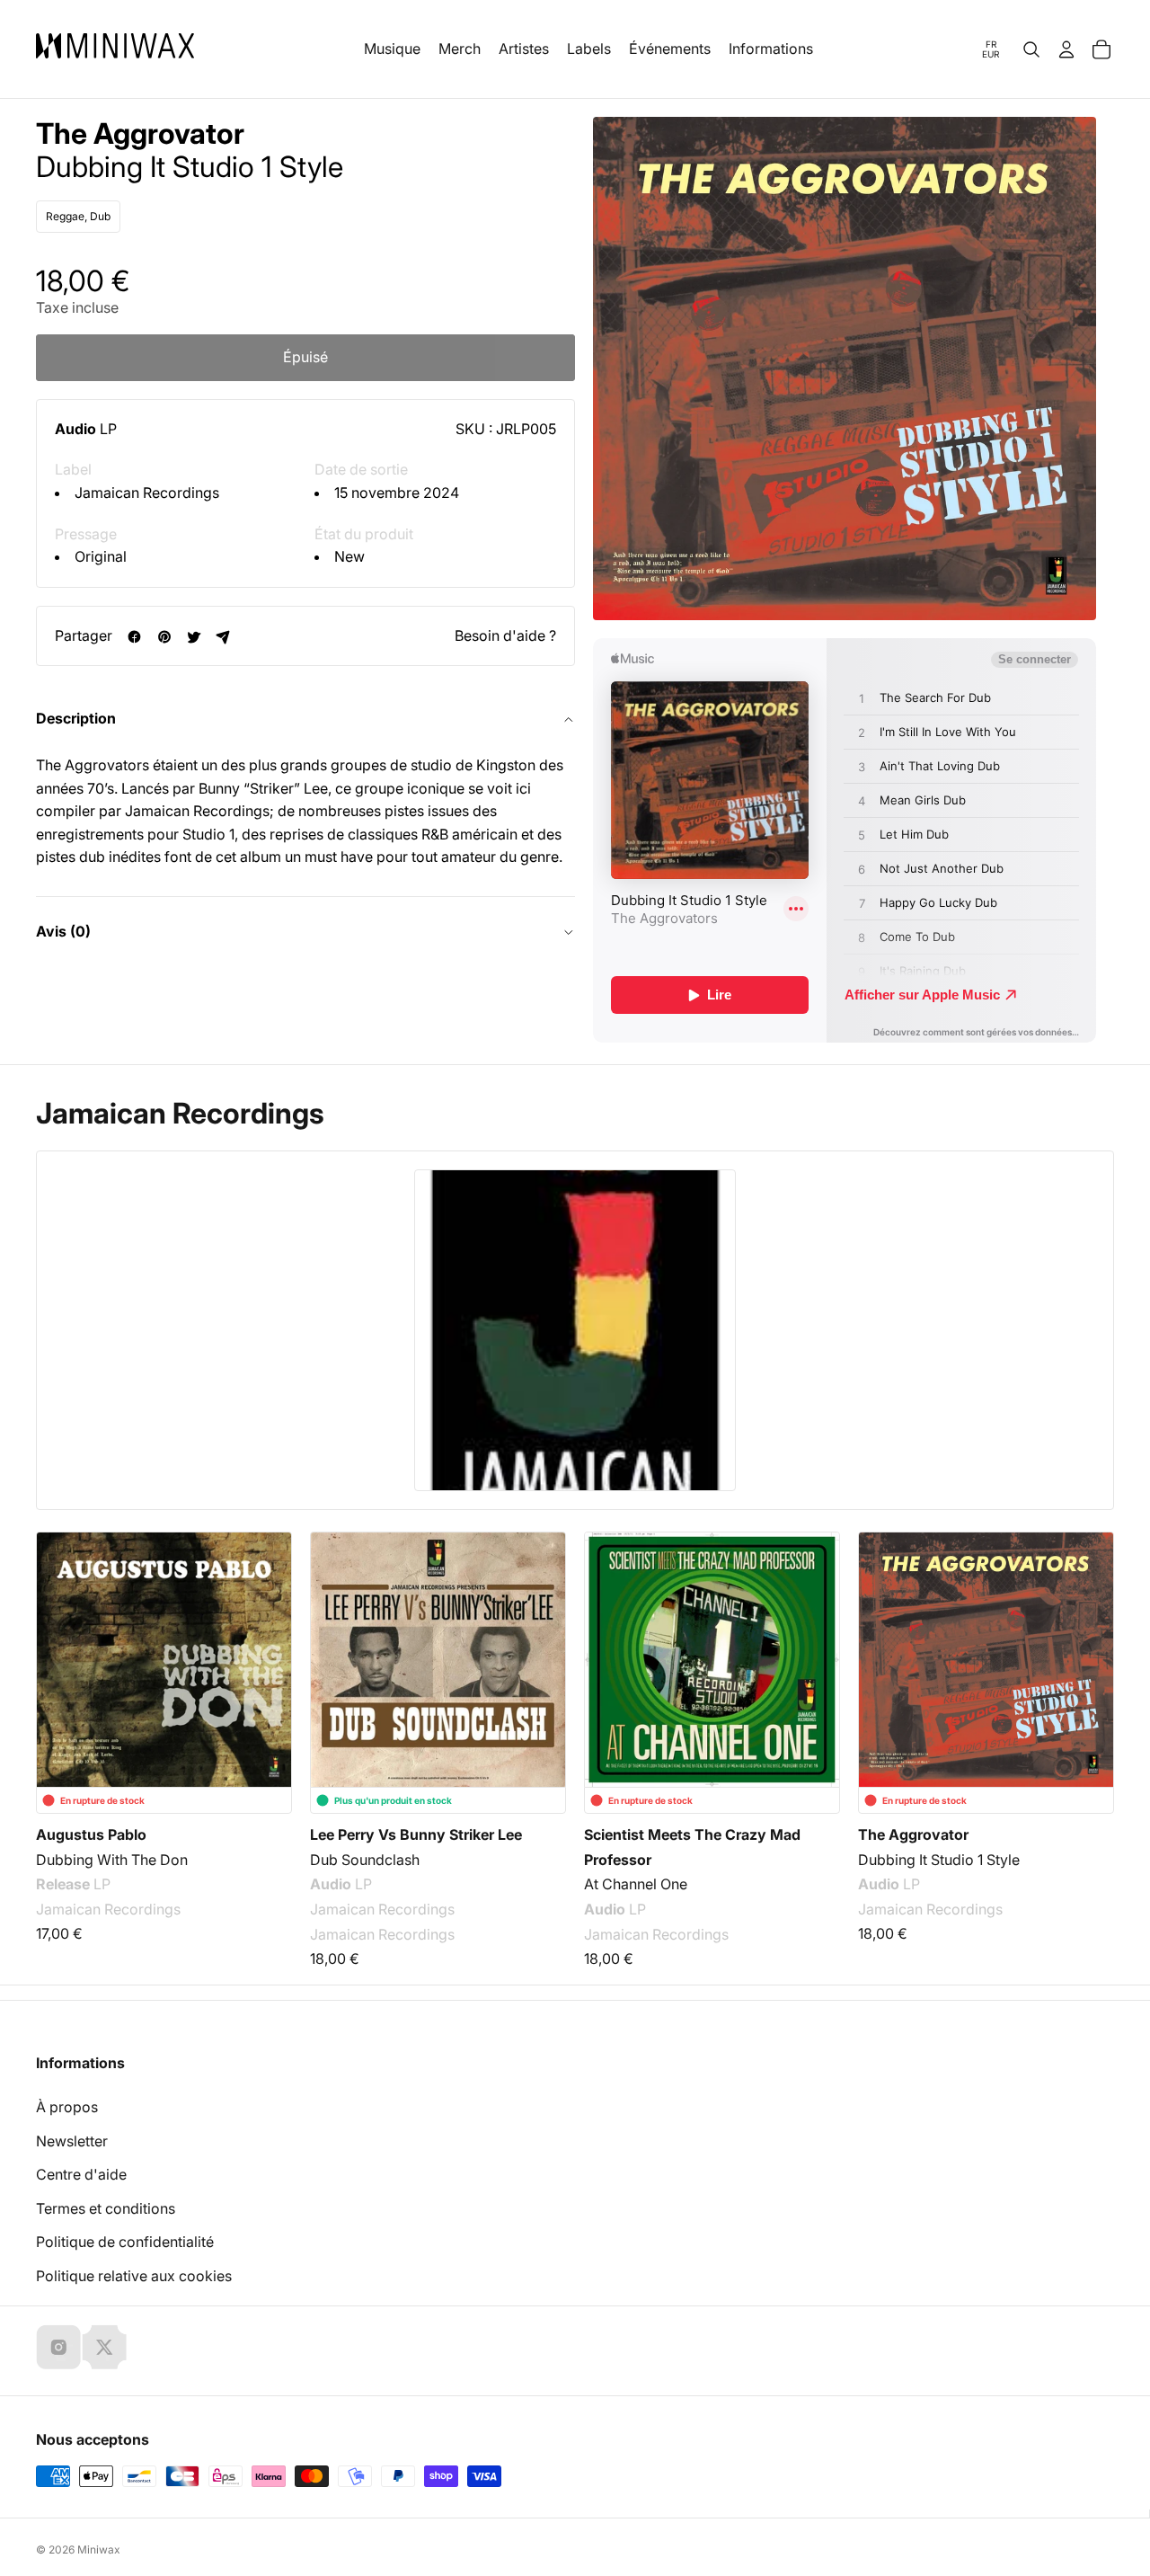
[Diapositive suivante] (1089, 1657)
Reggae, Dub (78, 217)
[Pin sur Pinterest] (164, 637)
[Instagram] (58, 2347)
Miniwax (99, 2549)
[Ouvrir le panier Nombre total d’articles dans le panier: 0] (1101, 49)
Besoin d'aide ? (505, 635)
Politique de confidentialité (125, 2242)
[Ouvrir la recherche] (1031, 49)
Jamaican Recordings (147, 493)
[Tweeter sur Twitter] (194, 637)
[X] (104, 2347)
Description (76, 719)
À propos (67, 2107)
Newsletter (72, 2141)
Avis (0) (63, 932)
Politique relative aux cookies (134, 2276)
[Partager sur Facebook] (134, 637)
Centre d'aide (81, 2174)
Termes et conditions (106, 2208)
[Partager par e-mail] (223, 637)
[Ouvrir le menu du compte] (1066, 49)
